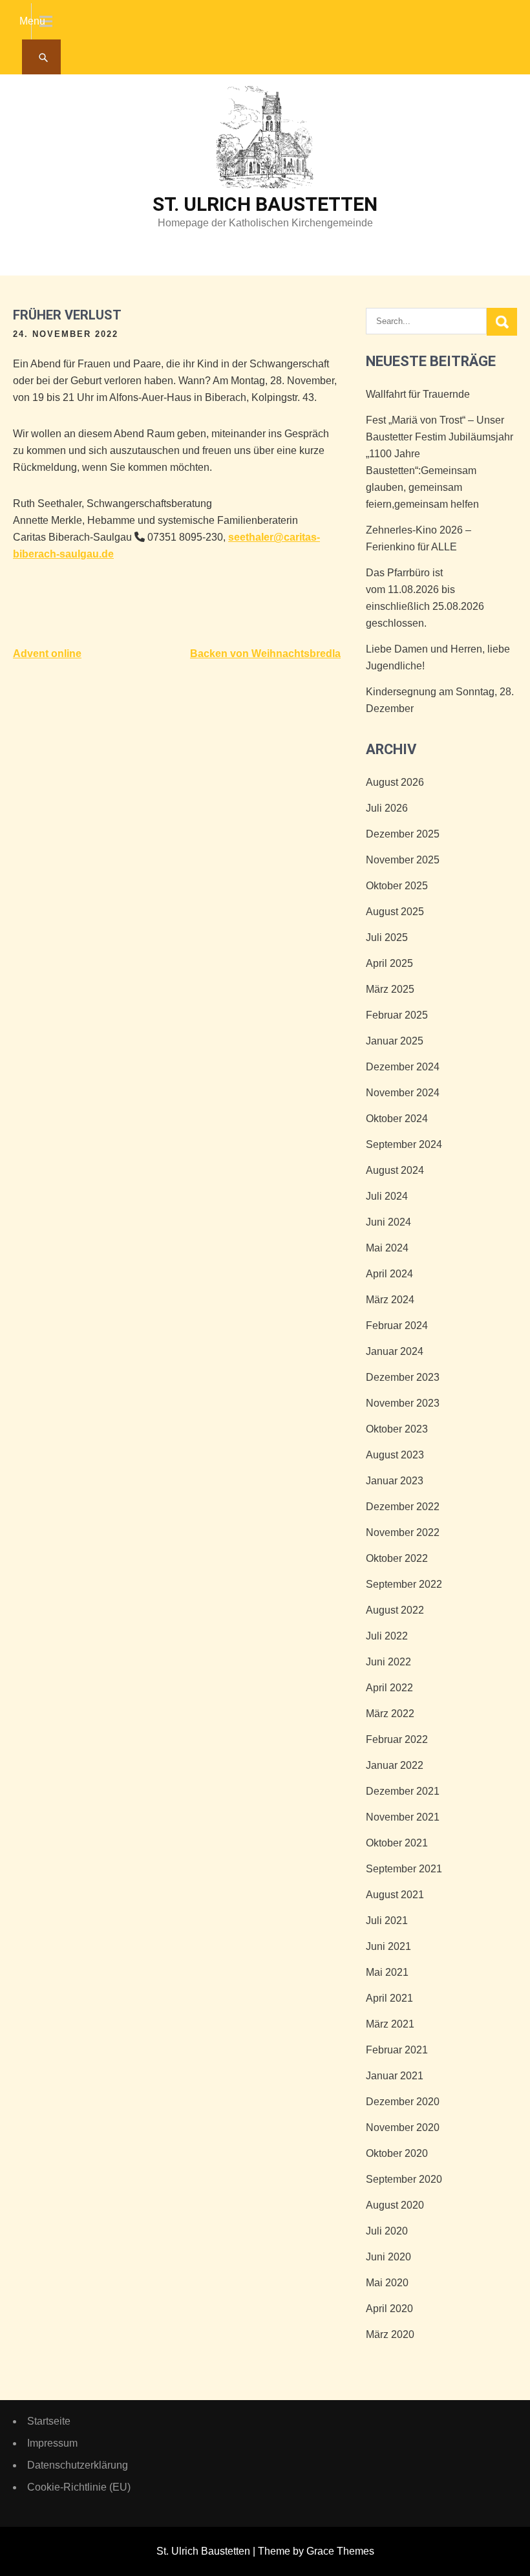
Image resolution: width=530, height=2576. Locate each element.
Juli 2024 (387, 1196)
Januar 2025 (395, 1041)
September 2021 (404, 1869)
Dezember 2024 (403, 1067)
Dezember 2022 (403, 1507)
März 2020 (390, 2334)
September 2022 (404, 1584)
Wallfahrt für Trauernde (418, 394)
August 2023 (395, 1455)
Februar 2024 (397, 1326)
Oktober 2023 (397, 1429)
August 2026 (395, 782)
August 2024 (395, 1170)
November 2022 (403, 1532)
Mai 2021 (387, 1972)
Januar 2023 (395, 1481)
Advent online (47, 654)
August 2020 (395, 2205)
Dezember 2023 (403, 1377)
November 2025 (403, 860)
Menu (32, 21)
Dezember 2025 (403, 834)
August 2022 (395, 1610)
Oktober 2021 (397, 1843)
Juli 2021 (387, 1921)
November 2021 (403, 1817)
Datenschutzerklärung (78, 2465)
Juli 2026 (387, 808)
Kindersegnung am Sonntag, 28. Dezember (440, 700)
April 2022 (389, 1688)
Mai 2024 (387, 1248)
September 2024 (404, 1144)
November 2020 (403, 2127)
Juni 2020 (388, 2257)
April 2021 (389, 1998)
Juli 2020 (387, 2231)
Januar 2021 (395, 2076)
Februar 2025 (397, 1015)
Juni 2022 (388, 1662)
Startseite (49, 2421)
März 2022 (390, 1714)
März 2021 (390, 2024)
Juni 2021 (388, 1946)
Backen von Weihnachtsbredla (265, 654)
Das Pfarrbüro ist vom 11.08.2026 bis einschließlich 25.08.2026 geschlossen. (425, 598)
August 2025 (395, 912)
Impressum (52, 2443)
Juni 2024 (388, 1222)
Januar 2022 (395, 1765)
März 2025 (390, 989)
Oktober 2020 (397, 2153)
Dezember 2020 (403, 2102)
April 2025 (389, 963)
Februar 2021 (397, 2050)
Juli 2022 (387, 1636)
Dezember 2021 (403, 1791)
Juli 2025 (387, 937)
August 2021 (395, 1895)
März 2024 (390, 1300)
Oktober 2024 (397, 1119)
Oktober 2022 (397, 1558)
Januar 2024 (395, 1351)
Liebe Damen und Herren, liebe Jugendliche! (438, 657)
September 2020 (404, 2179)
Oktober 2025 (397, 886)
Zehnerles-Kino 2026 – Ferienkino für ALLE (419, 538)
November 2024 (403, 1093)
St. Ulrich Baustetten (265, 204)
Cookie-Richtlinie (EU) (79, 2487)
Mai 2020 (387, 2283)
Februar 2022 (397, 1739)
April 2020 (389, 2309)
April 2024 (389, 1274)
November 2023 (403, 1403)
